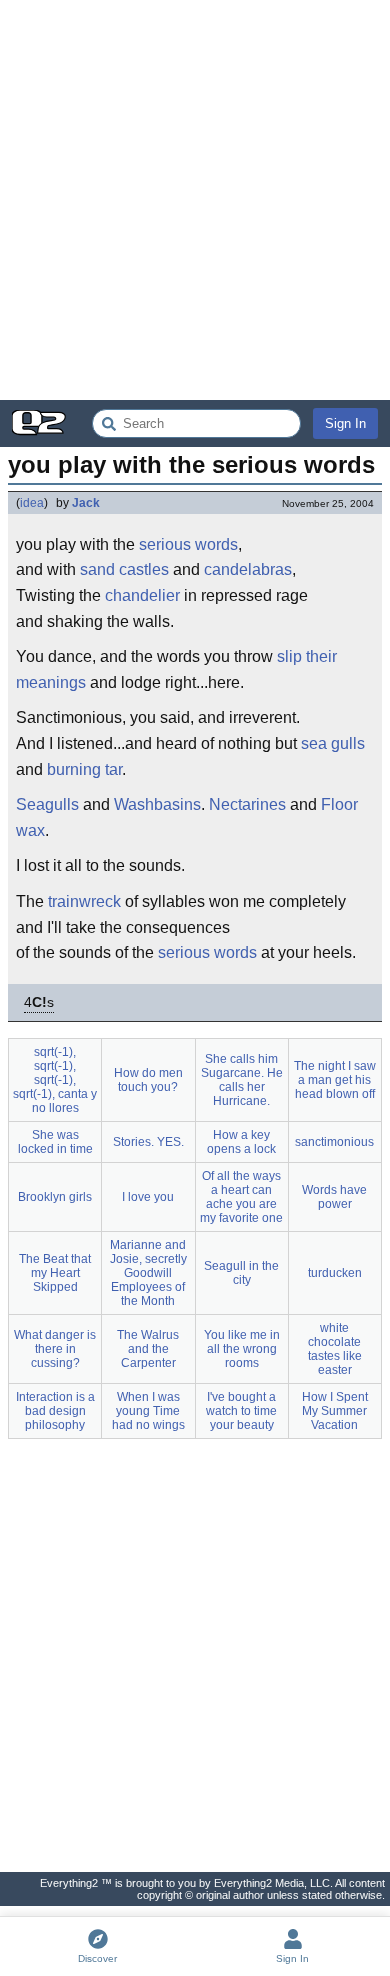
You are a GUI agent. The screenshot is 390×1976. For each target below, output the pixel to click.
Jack (86, 503)
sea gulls (333, 743)
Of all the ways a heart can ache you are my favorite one (241, 1197)
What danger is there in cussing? (55, 1349)
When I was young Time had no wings (148, 1411)
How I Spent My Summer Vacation (335, 1411)
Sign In (345, 423)
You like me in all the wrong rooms (242, 1349)
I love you (148, 1197)
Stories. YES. (148, 1142)
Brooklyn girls (55, 1197)
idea (32, 503)
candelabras (248, 569)
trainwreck (84, 901)
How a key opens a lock (241, 1142)
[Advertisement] (195, 200)
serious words (188, 544)
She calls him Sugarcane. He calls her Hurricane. (242, 1080)
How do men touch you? (148, 1080)
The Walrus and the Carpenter (148, 1349)
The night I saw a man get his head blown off (335, 1080)
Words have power (334, 1197)
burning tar (84, 769)
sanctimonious (334, 1142)
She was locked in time (55, 1142)
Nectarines (247, 804)
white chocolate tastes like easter (335, 1349)
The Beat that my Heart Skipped (55, 1273)
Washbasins (157, 804)
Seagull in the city (241, 1273)
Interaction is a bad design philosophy (55, 1411)
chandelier (142, 595)
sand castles (124, 569)
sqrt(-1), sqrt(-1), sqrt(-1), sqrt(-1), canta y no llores (55, 1080)
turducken (335, 1273)
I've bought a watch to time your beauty (241, 1411)
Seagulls (47, 804)
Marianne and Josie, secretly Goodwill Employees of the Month (148, 1273)
